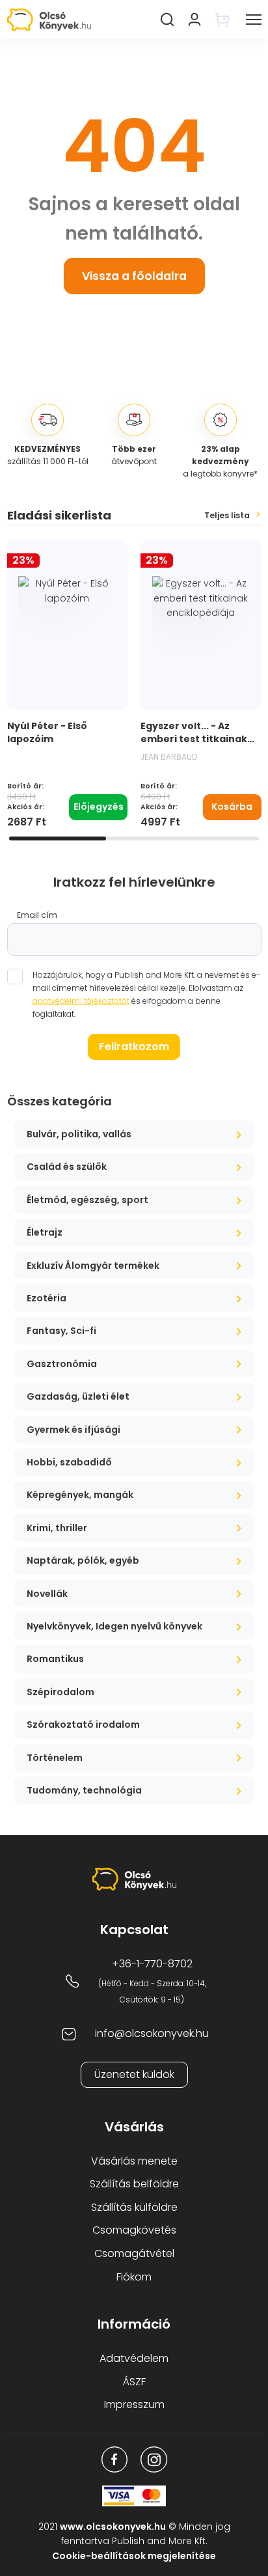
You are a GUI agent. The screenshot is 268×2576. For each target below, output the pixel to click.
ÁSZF (134, 2382)
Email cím (37, 915)
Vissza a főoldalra (134, 276)
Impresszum (134, 2404)
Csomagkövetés (134, 2230)
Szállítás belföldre (134, 2184)
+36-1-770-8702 (152, 1964)
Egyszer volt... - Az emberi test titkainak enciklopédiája (194, 739)
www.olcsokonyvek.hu (113, 2527)
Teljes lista (227, 516)
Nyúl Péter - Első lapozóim (47, 732)
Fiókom (134, 2277)
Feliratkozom (134, 1046)
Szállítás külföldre (134, 2207)
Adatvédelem (134, 2358)
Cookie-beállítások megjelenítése (134, 2556)
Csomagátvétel (134, 2253)
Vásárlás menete (134, 2161)
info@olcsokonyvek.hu (152, 2033)
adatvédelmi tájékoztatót (81, 1001)
